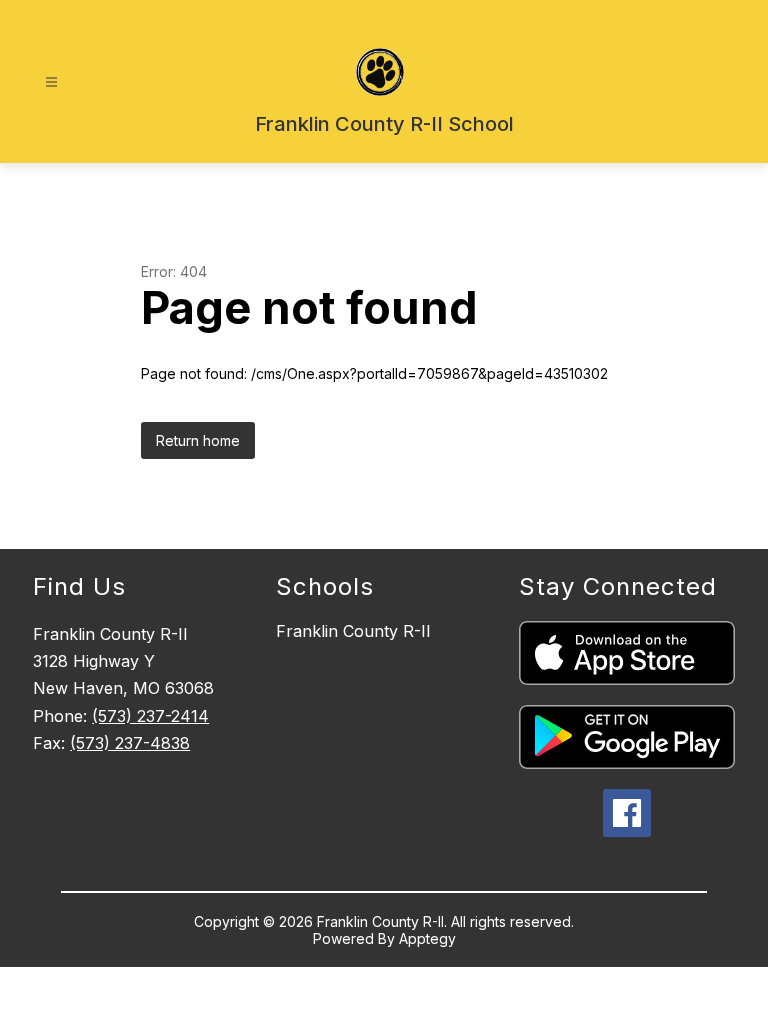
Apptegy (427, 938)
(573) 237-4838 (130, 743)
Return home (198, 440)
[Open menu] (51, 82)
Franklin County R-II (353, 631)
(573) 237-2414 (150, 716)
